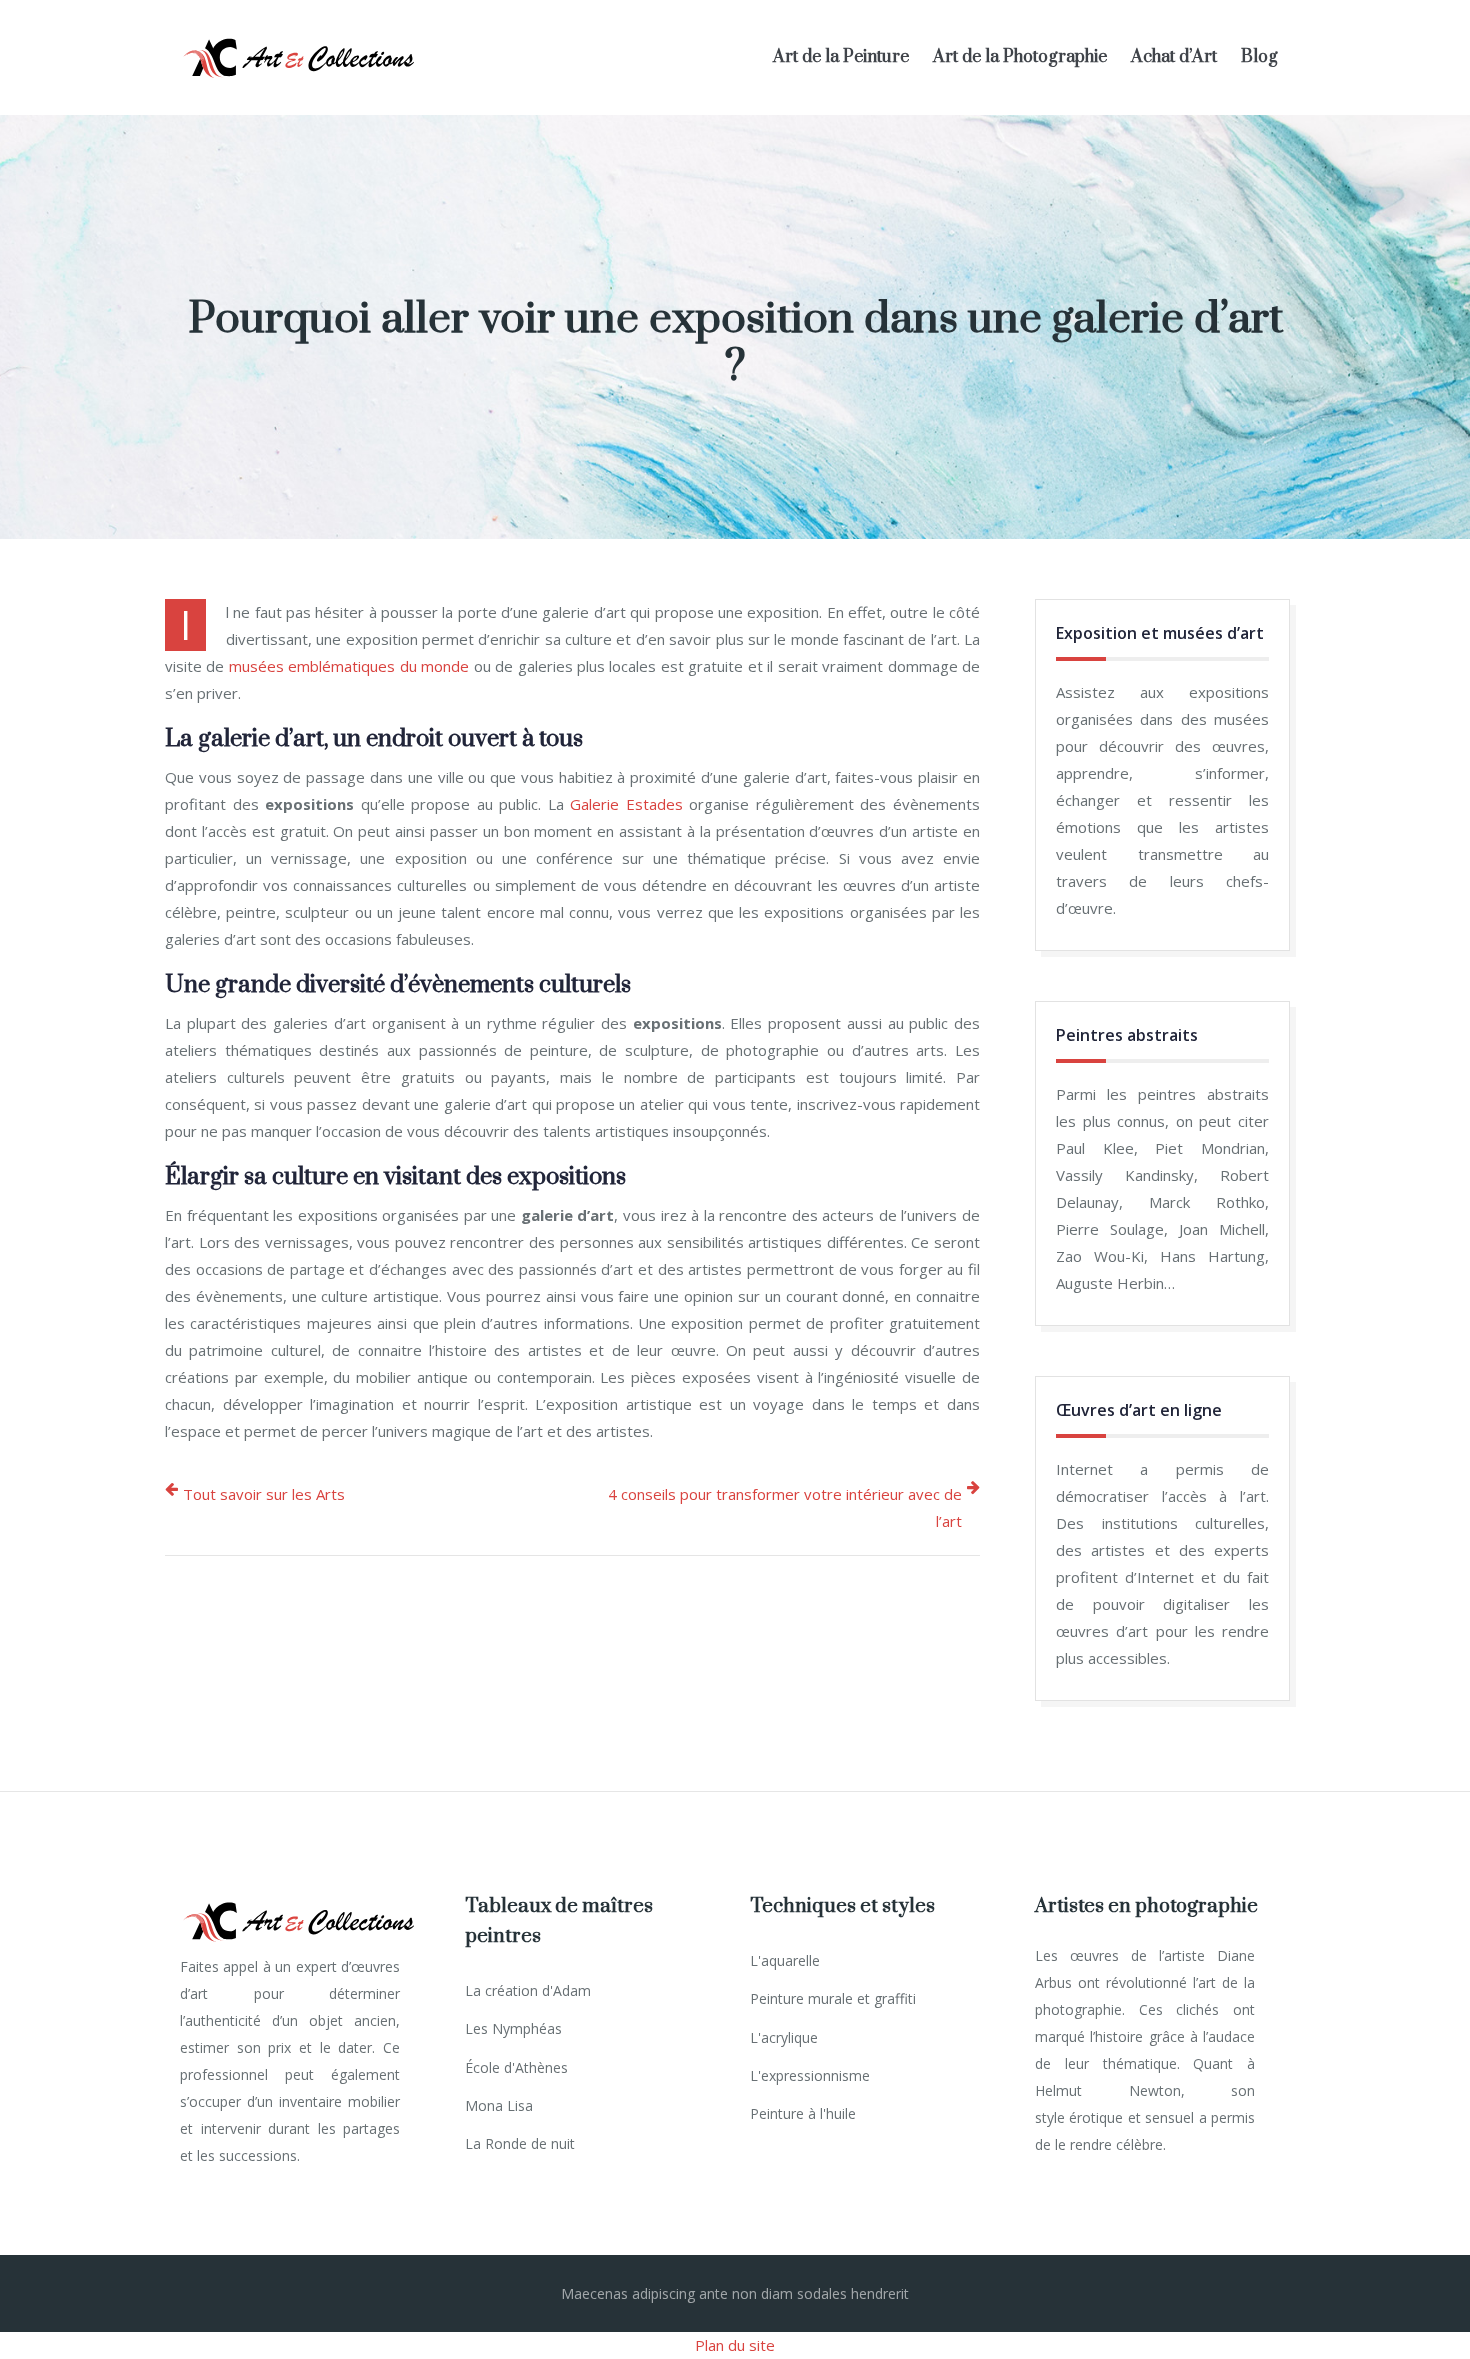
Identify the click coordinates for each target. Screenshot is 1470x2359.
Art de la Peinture (841, 57)
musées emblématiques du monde (349, 666)
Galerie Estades (626, 804)
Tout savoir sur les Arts (264, 1494)
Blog (1259, 57)
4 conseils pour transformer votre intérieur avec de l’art (785, 1507)
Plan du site (735, 2345)
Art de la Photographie (1020, 57)
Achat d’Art (1174, 57)
